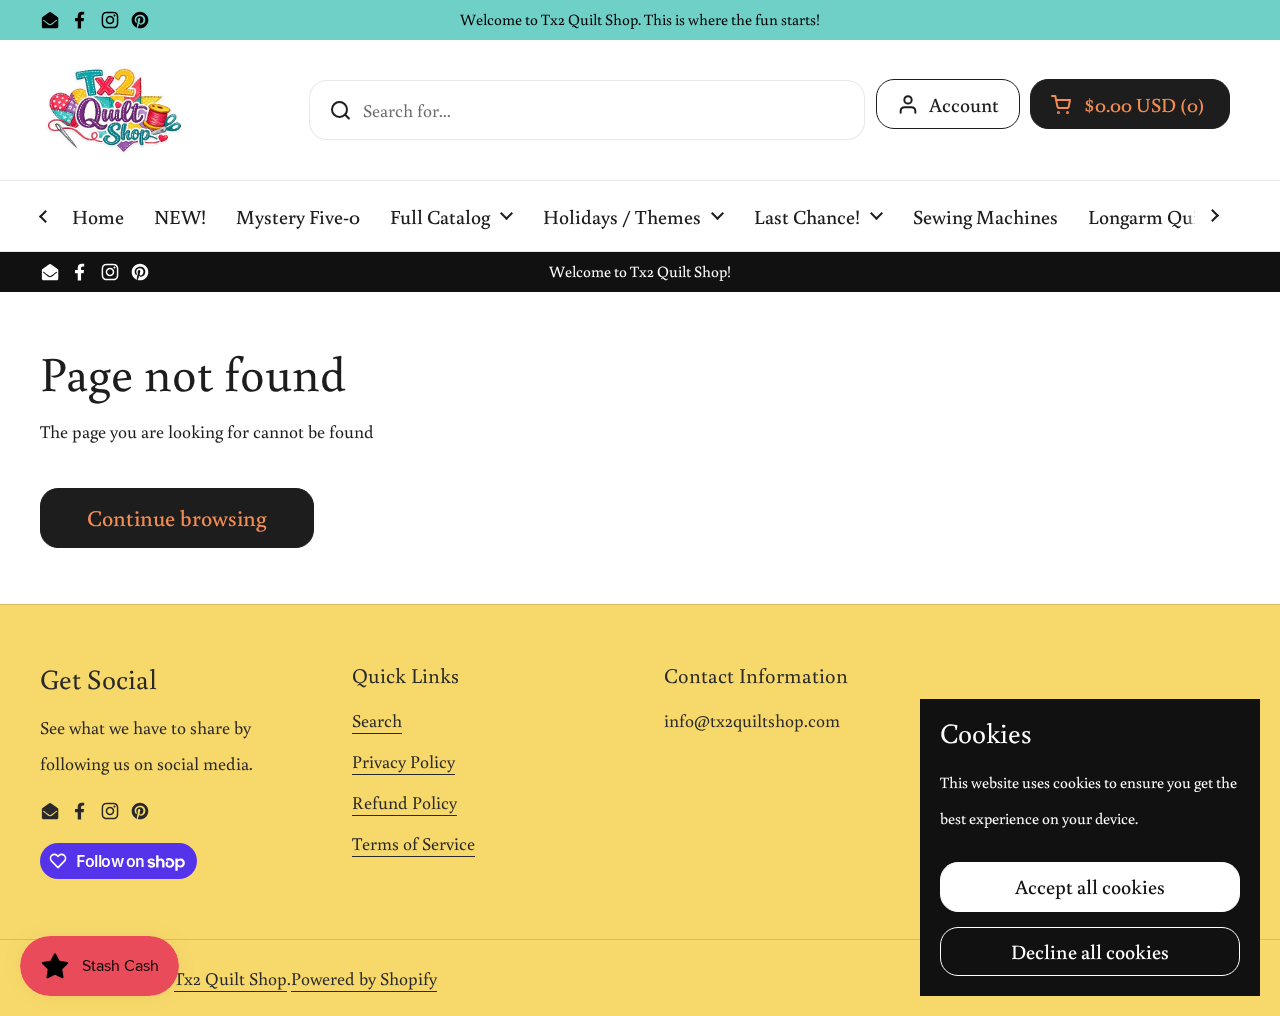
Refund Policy (404, 802)
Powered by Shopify (364, 978)
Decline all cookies (1090, 951)
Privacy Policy (403, 761)
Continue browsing (177, 517)
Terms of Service (413, 843)
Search (377, 720)
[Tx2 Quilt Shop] (114, 110)
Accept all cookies (1090, 886)
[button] (1130, 104)
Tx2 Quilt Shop (230, 978)
